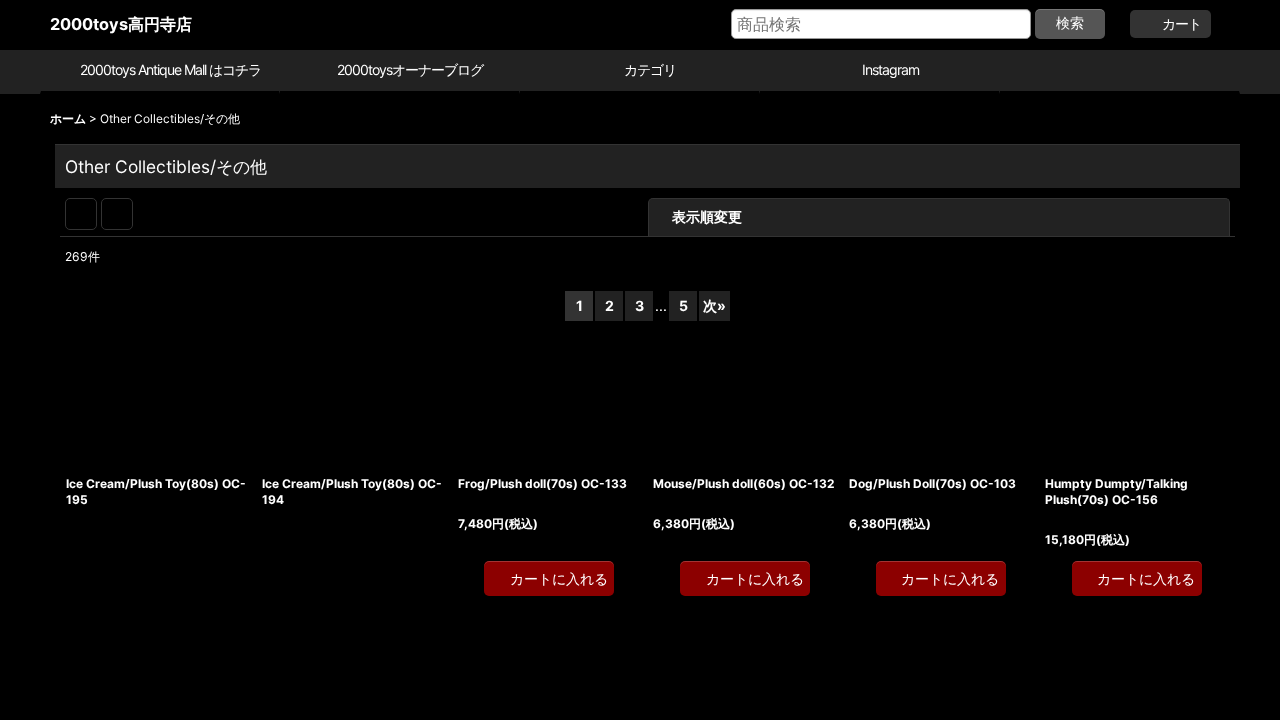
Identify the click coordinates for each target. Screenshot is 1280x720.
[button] (1120, 72)
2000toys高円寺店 (121, 24)
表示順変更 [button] (832, 216)
